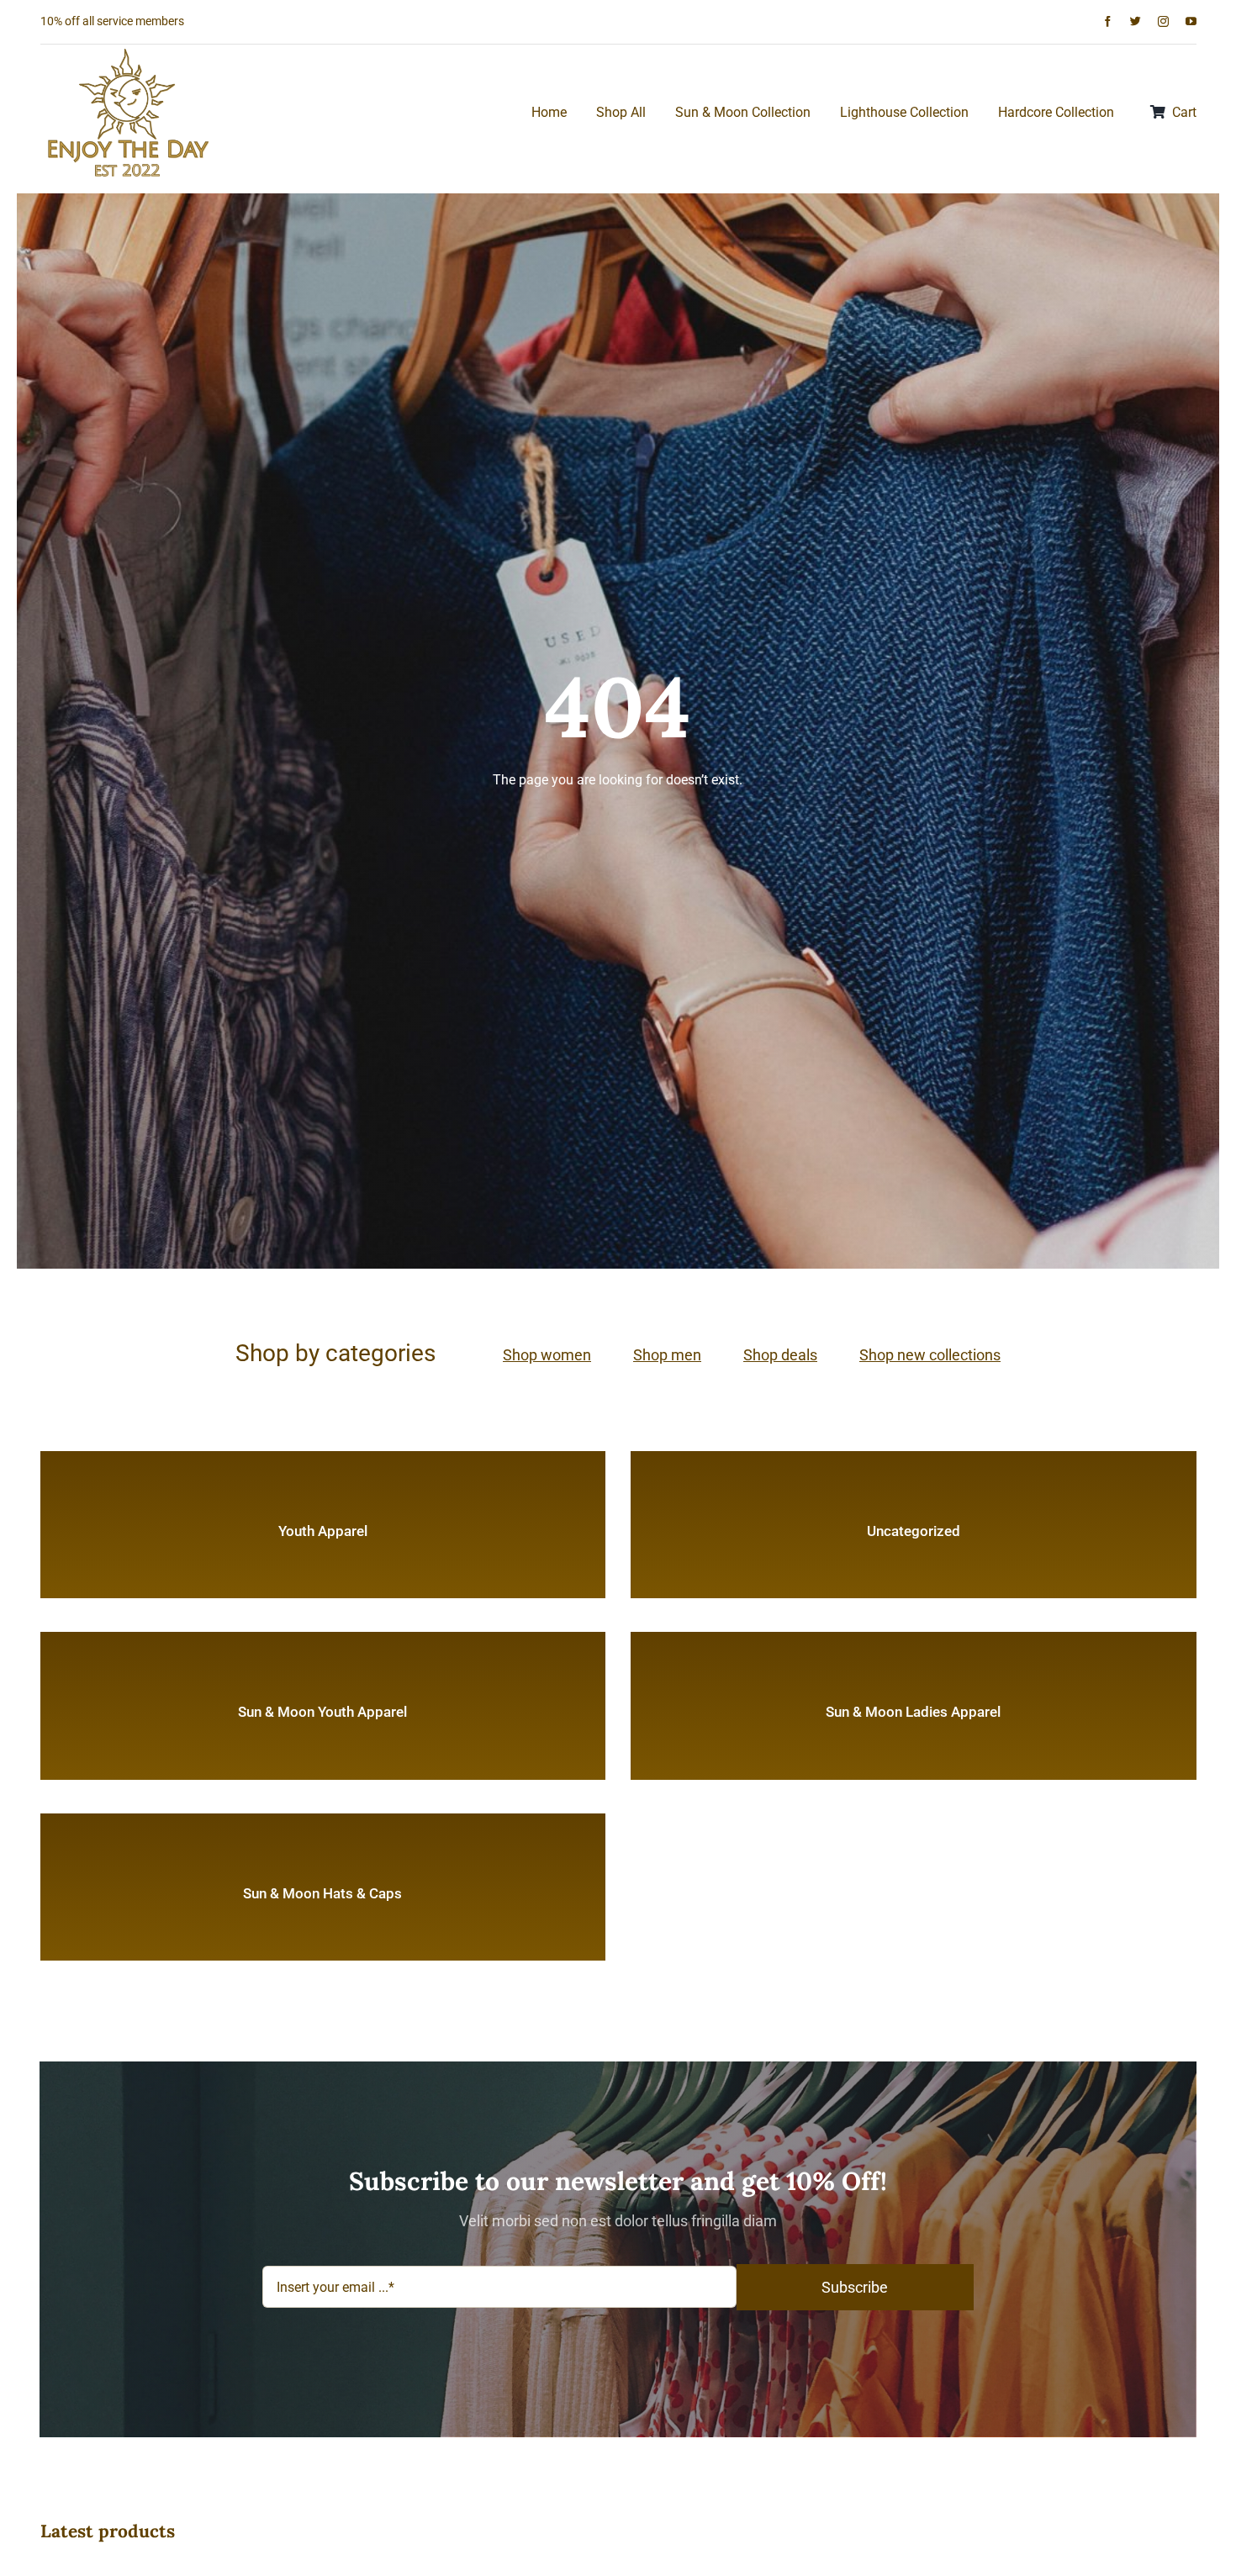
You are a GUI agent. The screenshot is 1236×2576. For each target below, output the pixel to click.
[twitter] (1136, 21)
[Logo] (129, 51)
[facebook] (1108, 21)
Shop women (547, 1355)
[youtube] (1191, 21)
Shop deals (780, 1355)
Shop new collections (930, 1355)
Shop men (667, 1355)
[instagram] (1163, 21)
